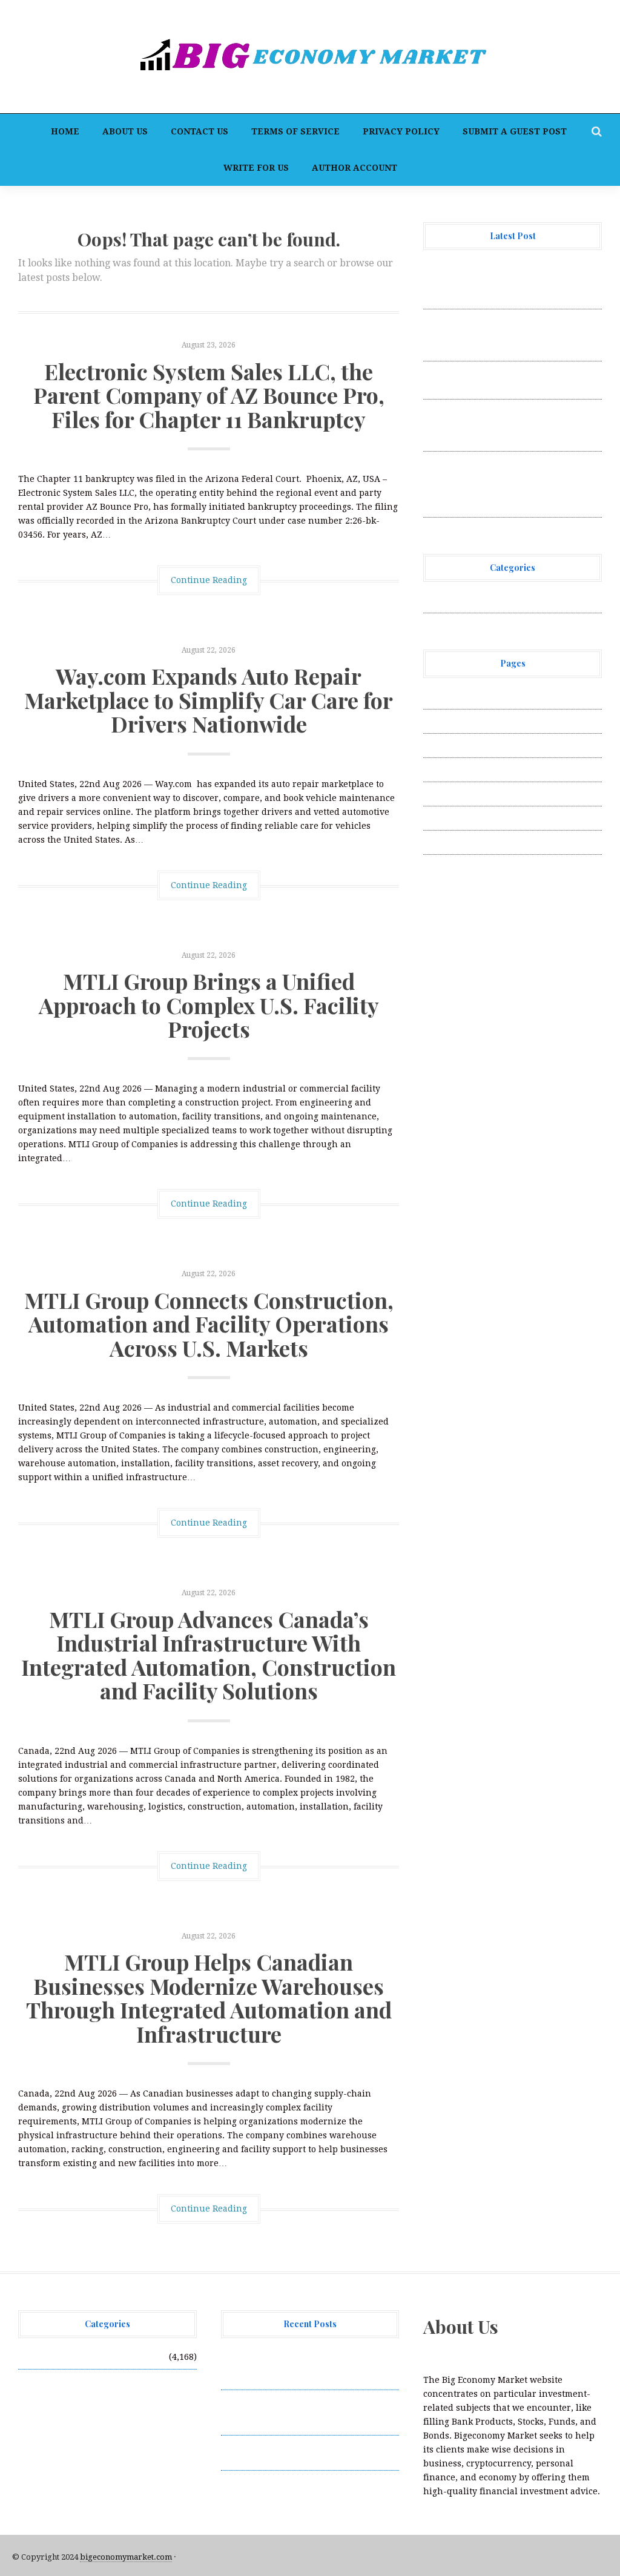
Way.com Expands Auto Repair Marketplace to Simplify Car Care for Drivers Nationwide (209, 700)
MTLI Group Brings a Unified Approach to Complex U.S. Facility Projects (209, 1005)
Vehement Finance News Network (494, 601)
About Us (125, 131)
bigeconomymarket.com (126, 2557)
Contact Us (200, 131)
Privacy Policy (401, 131)
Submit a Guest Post (515, 131)
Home (65, 131)
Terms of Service (295, 131)
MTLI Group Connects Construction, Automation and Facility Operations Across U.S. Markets (209, 1324)
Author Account (355, 168)
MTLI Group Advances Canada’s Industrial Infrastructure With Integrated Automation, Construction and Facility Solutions (209, 1655)
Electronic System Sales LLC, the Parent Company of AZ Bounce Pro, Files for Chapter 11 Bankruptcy (209, 395)
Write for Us (256, 168)
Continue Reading (209, 580)
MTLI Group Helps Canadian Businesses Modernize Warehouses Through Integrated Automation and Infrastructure (209, 1998)
